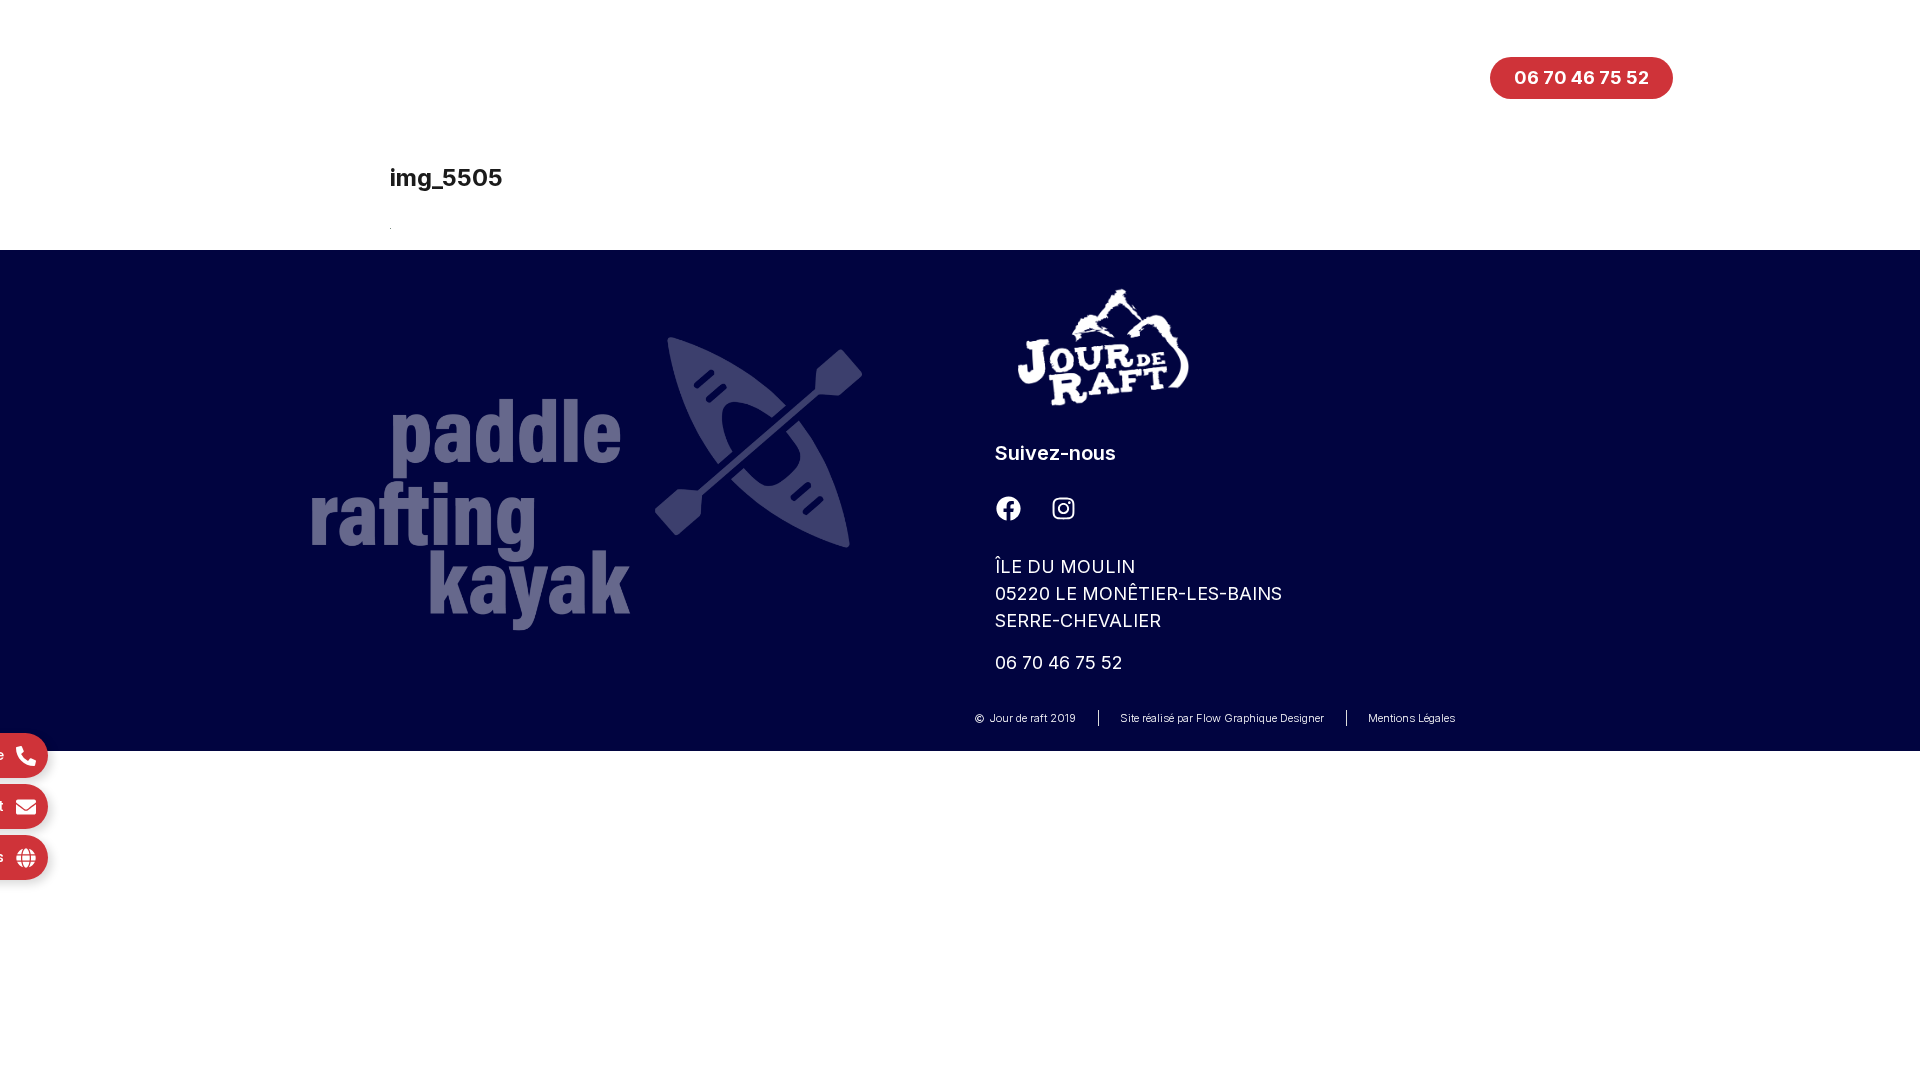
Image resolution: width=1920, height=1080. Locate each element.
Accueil (585, 77)
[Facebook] (1008, 508)
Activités (749, 77)
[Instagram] (1063, 508)
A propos (1140, 77)
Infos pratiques (943, 77)
